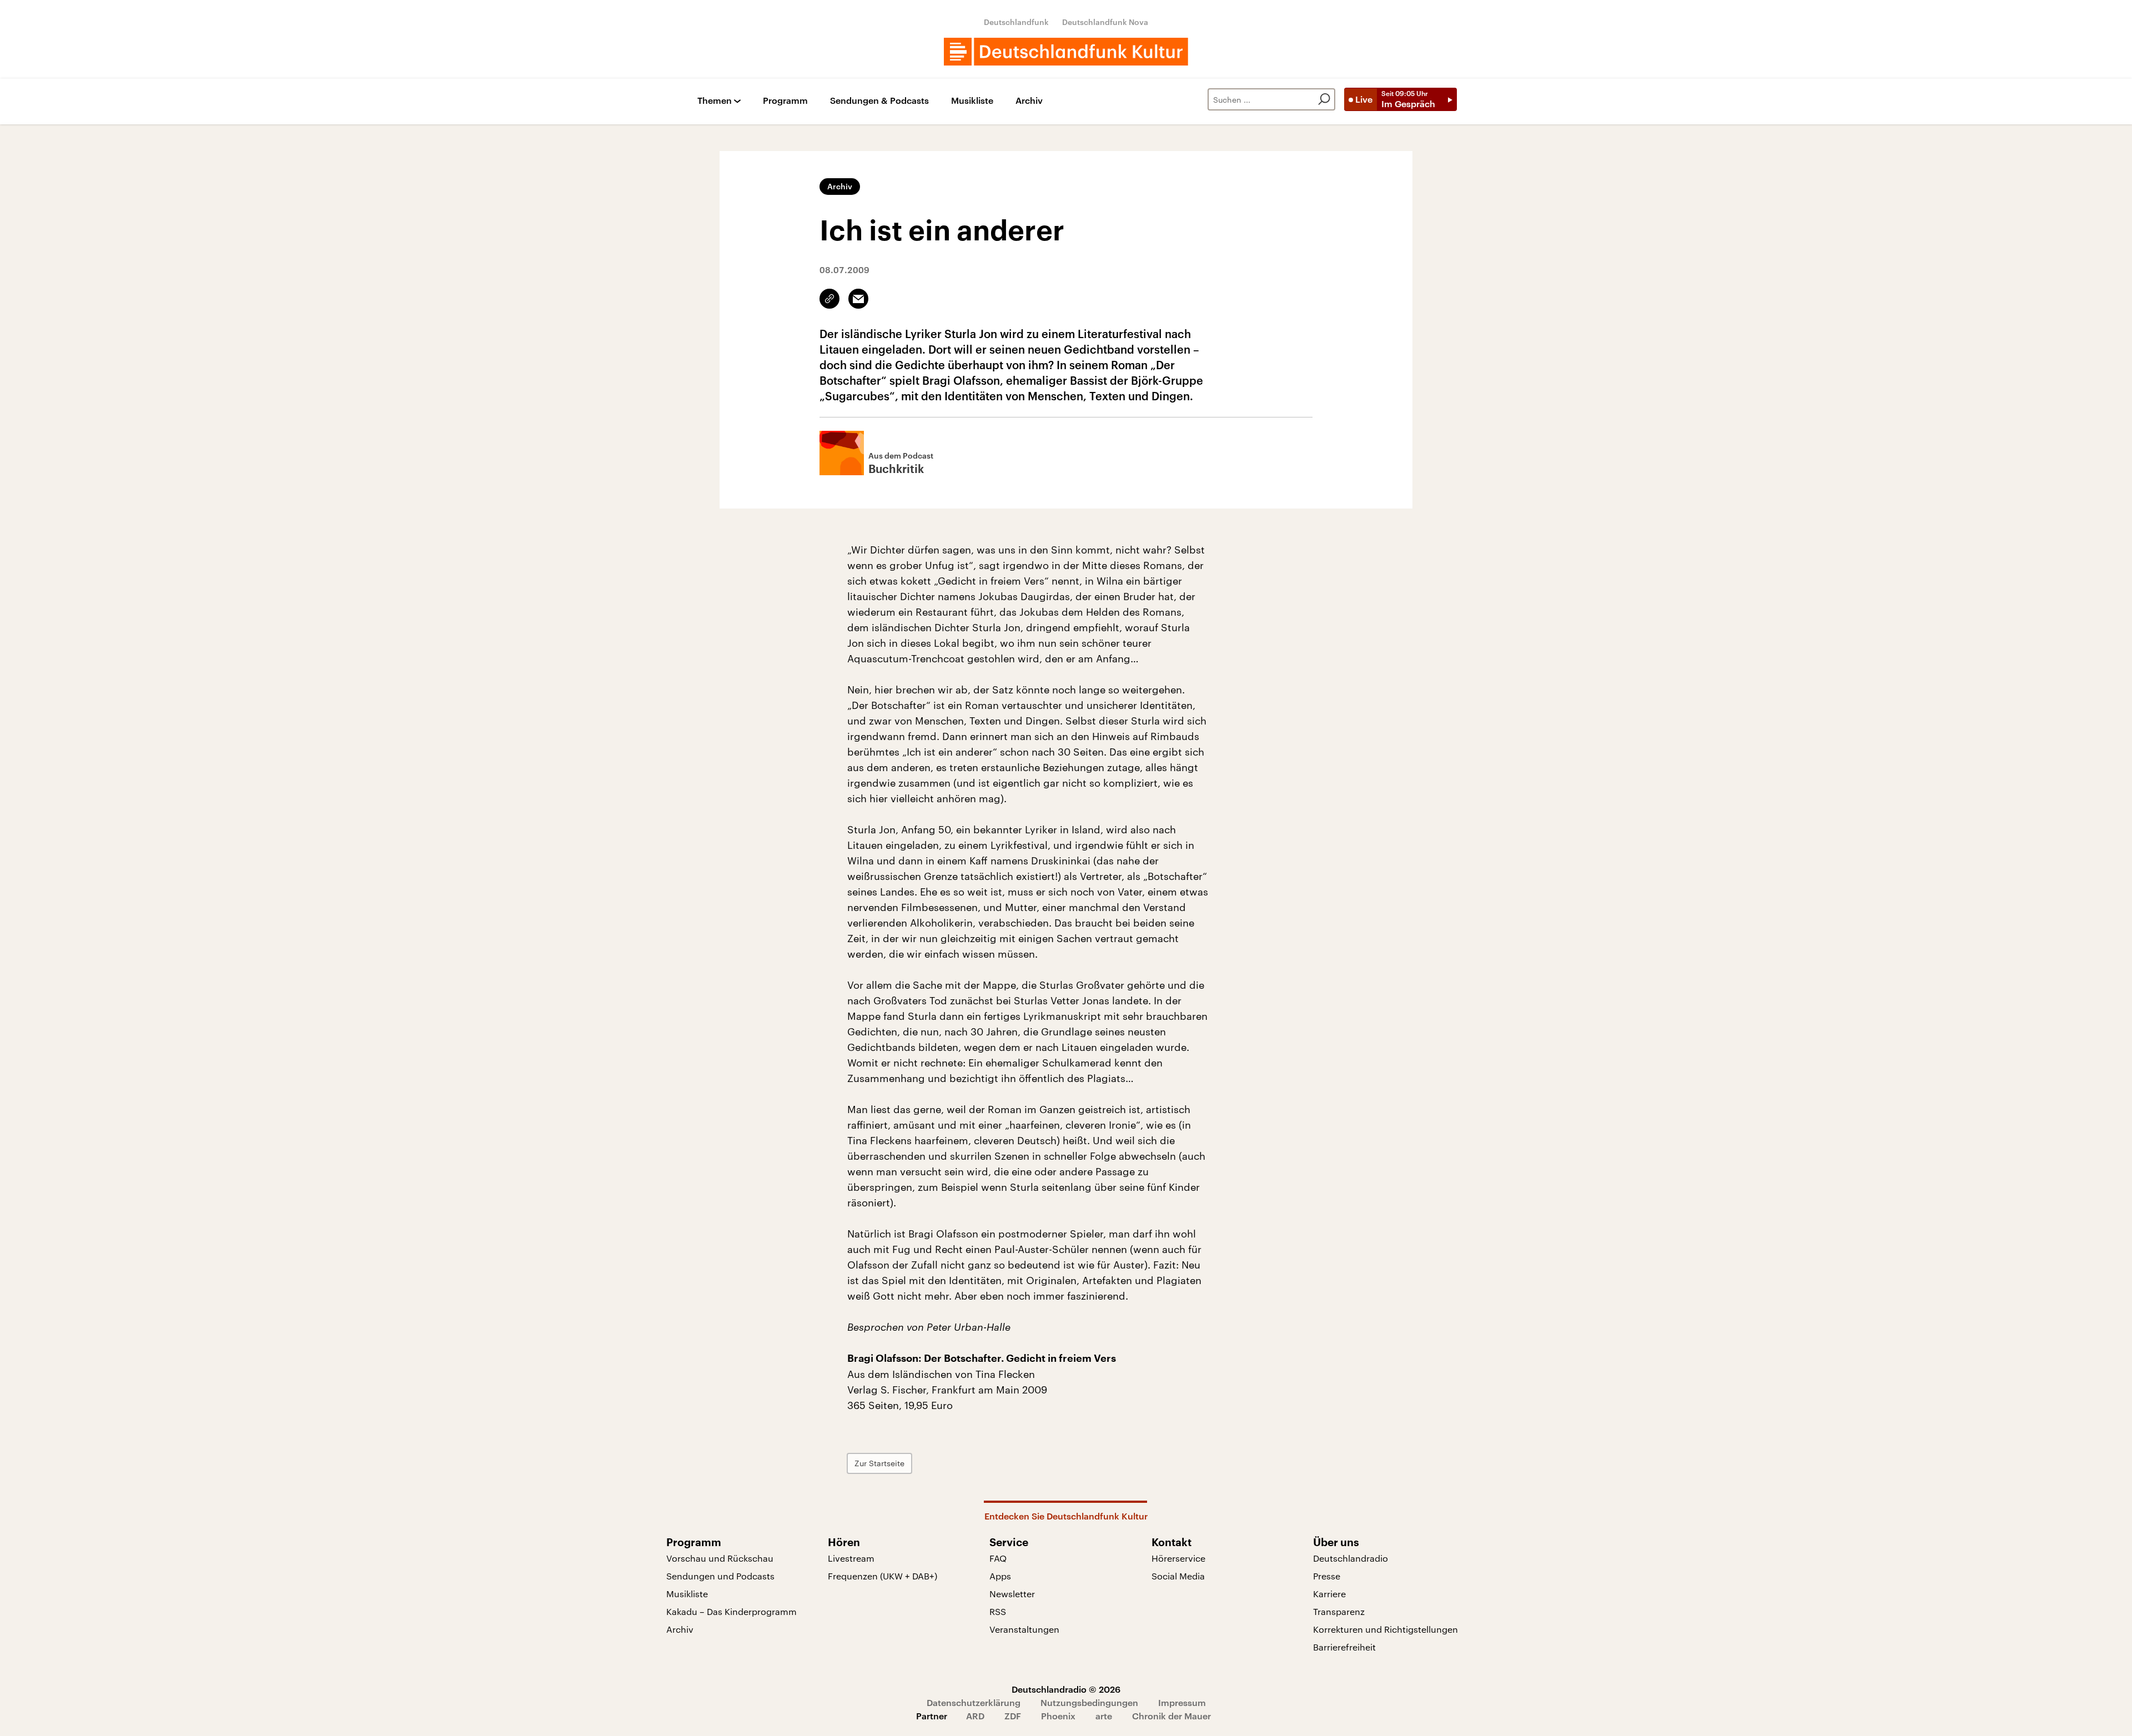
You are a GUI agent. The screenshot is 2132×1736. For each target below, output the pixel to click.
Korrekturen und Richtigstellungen (1386, 1629)
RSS (998, 1611)
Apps (1000, 1576)
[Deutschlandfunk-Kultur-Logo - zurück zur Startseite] (1066, 52)
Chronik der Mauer (1171, 1716)
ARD (975, 1716)
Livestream (851, 1558)
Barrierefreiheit (1344, 1647)
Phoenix (1058, 1716)
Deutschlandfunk (1016, 22)
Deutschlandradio (1351, 1558)
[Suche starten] (1324, 99)
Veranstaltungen (1024, 1629)
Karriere (1329, 1594)
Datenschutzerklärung (974, 1702)
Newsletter (1012, 1594)
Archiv (1029, 101)
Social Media (1178, 1576)
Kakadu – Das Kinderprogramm (731, 1611)
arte (1104, 1716)
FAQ (998, 1558)
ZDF (1013, 1716)
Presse (1327, 1576)
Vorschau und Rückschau (720, 1558)
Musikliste (972, 101)
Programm (785, 101)
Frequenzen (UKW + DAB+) (883, 1576)
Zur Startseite (879, 1463)
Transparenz (1339, 1611)
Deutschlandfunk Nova (1105, 22)
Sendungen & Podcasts (879, 101)
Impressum (1182, 1702)
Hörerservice (1178, 1558)
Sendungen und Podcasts (720, 1576)
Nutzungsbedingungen (1089, 1702)
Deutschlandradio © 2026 (1066, 1689)
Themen (715, 101)
